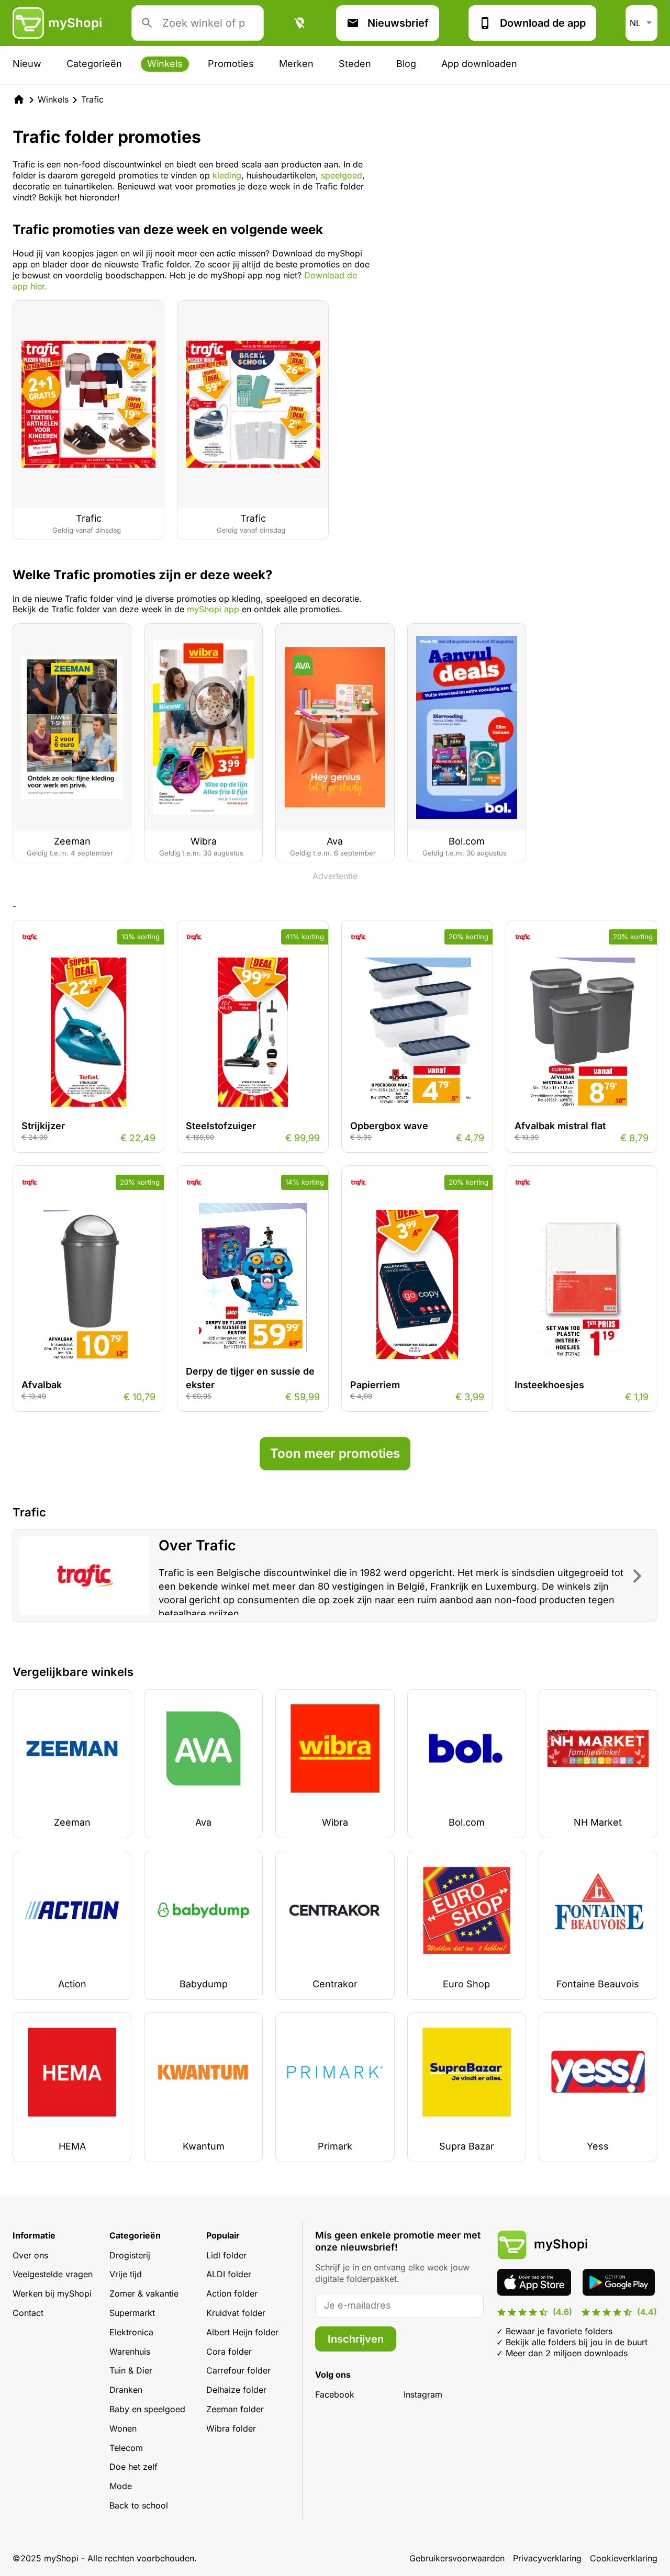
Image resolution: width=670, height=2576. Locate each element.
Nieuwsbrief (398, 23)
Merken (296, 64)
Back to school (139, 2505)
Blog (406, 64)
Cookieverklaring (624, 2558)
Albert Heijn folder (242, 2332)
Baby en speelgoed (147, 2409)
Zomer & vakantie (144, 2293)
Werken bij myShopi (52, 2293)
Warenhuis (130, 2352)
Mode (121, 2486)
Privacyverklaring (547, 2558)
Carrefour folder (238, 2370)
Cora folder (229, 2352)
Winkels (165, 64)
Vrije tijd (126, 2274)
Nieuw (27, 64)
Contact (28, 2313)
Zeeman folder (235, 2409)
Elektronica (131, 2332)
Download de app (543, 23)
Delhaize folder (236, 2390)
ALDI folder (229, 2274)
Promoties (231, 64)
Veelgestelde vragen (53, 2274)
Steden (355, 64)
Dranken (126, 2390)
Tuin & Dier (131, 2370)
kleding (227, 175)
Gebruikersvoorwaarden (457, 2558)
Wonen (123, 2428)
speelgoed (342, 175)
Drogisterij (130, 2255)
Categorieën (94, 64)
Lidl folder (226, 2255)
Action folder (232, 2293)
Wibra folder (231, 2428)
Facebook (335, 2394)
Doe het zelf (133, 2467)
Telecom (126, 2448)
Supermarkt (132, 2313)
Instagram (423, 2394)
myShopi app (213, 609)
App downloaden (479, 64)
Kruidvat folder (236, 2313)
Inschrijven (356, 2339)
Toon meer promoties (335, 1453)
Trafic (92, 99)
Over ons (30, 2255)
